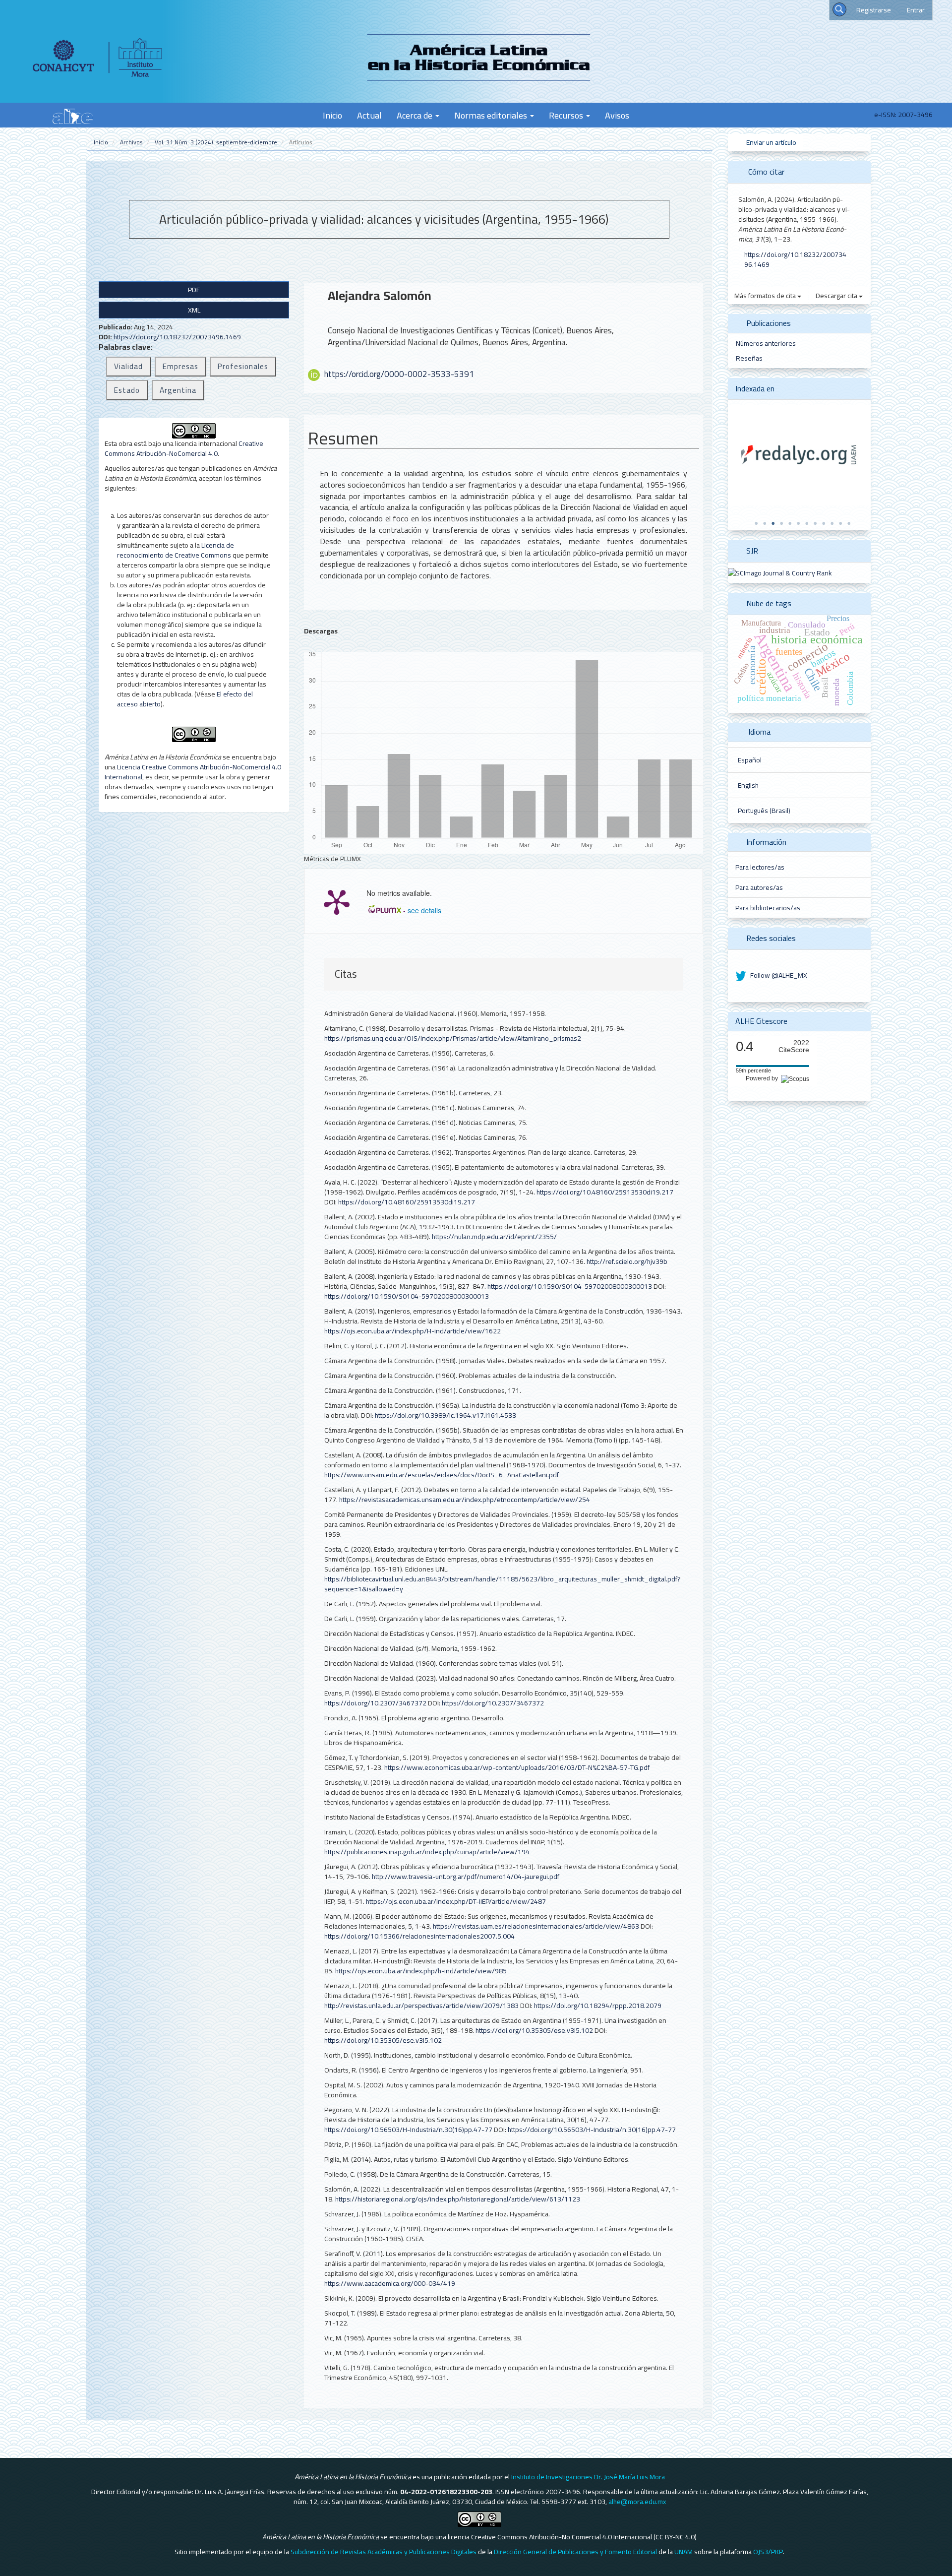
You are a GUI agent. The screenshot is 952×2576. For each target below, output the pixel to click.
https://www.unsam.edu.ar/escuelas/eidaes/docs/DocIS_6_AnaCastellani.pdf (442, 1475)
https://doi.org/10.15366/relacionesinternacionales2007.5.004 (419, 1936)
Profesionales (243, 366)
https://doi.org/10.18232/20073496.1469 (177, 337)
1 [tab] (756, 523)
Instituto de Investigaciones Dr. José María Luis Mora (588, 2477)
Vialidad (128, 366)
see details (424, 910)
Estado (127, 390)
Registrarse (874, 10)
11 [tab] (840, 523)
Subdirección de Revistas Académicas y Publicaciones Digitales (384, 2552)
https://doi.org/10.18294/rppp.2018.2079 (598, 2006)
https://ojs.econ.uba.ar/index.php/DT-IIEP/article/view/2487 (456, 1901)
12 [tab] (849, 523)
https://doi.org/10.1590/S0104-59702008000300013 (570, 1286)
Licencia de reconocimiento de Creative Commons (176, 550)
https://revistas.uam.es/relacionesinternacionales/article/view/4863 (536, 1926)
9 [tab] (824, 523)
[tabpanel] (799, 455)
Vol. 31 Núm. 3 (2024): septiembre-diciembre (216, 142)
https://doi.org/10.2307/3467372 (375, 1703)
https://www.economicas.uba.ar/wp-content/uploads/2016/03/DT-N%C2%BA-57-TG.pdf (517, 1767)
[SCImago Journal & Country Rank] (780, 572)
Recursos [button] (567, 115)
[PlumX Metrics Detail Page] (337, 901)
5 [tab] (790, 523)
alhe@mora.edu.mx (637, 2502)
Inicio (332, 115)
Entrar (916, 10)
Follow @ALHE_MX (778, 975)
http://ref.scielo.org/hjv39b (627, 1261)
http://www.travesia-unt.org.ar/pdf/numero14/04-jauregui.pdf (466, 1877)
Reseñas (749, 358)
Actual (369, 115)
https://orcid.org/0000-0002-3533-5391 (399, 374)
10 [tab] (832, 523)
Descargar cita (837, 296)
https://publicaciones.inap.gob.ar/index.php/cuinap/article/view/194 (427, 1852)
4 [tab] (781, 523)
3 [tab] (773, 523)
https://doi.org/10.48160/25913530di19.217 (605, 1192)
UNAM (684, 2552)
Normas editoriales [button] (492, 115)
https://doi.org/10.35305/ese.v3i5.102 (534, 2030)
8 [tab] (815, 523)
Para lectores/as (760, 867)
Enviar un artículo (771, 142)
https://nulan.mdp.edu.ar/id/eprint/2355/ (494, 1237)
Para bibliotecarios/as (768, 908)
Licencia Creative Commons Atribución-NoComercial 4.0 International (193, 772)
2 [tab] (765, 523)
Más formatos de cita (766, 296)
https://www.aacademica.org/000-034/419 (390, 2283)
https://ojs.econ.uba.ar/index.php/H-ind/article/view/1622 (413, 1331)
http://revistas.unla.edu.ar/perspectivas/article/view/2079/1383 (421, 2006)
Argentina (178, 390)
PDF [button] (194, 290)
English (748, 785)
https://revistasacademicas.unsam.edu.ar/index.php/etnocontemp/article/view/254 (465, 1500)
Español (750, 760)
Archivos (131, 142)
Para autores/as (759, 887)
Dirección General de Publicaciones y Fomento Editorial (575, 2552)
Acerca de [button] (416, 115)
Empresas (180, 366)
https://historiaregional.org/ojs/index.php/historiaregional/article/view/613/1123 (458, 2199)
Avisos (617, 115)
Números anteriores (766, 343)
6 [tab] (798, 523)
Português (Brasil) (764, 811)
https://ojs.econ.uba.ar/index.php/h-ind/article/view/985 (421, 1971)
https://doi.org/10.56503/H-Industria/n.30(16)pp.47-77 (408, 2130)
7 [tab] (807, 523)
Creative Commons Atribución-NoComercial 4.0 (184, 448)
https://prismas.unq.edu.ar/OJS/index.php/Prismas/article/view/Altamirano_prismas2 (453, 1038)
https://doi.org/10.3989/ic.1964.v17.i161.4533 (446, 1415)
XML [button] (194, 310)
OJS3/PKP (768, 2552)
